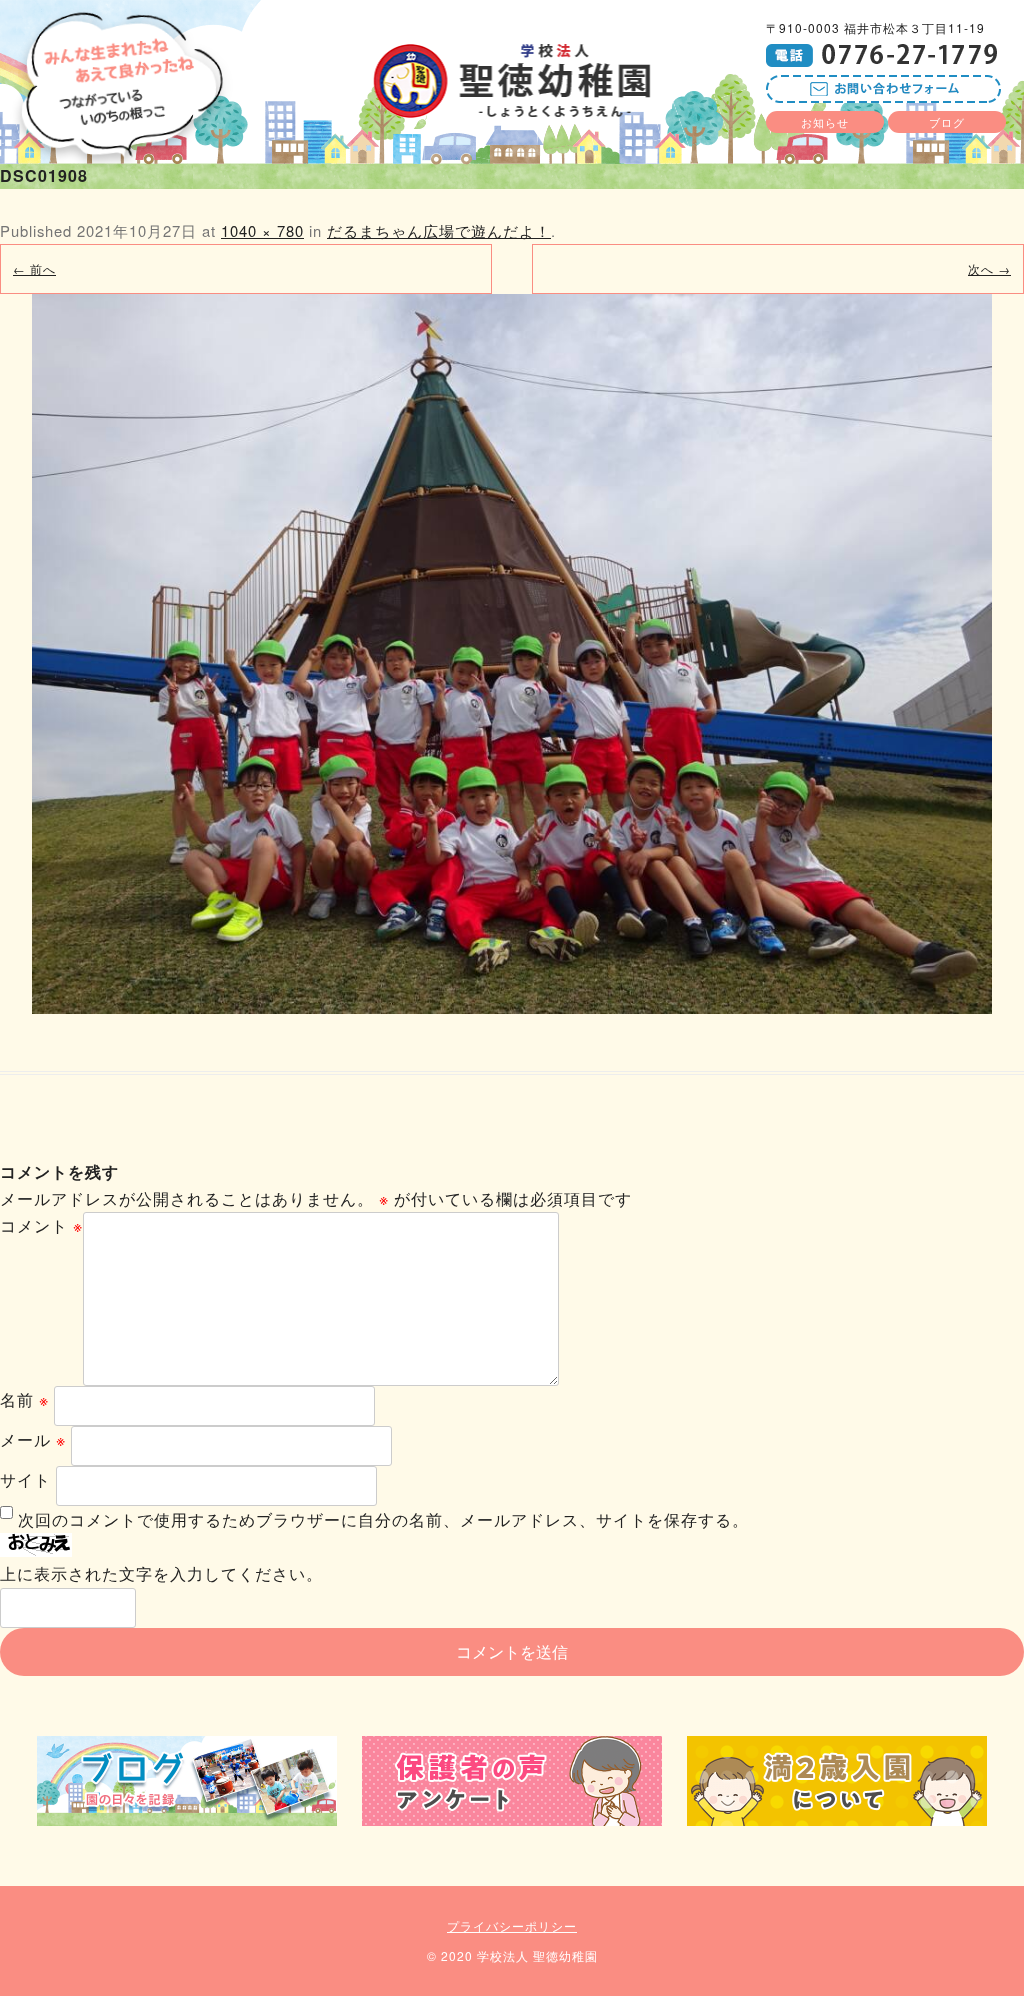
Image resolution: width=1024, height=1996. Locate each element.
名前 (24, 1399)
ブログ (947, 122)
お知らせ (825, 122)
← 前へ (34, 268)
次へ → (989, 268)
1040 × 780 (262, 230)
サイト (25, 1479)
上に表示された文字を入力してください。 (161, 1573)
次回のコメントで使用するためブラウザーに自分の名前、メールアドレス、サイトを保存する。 (383, 1519)
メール (33, 1439)
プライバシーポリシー (512, 1925)
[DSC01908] (512, 654)
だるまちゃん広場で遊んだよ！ (439, 230)
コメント (41, 1225)
